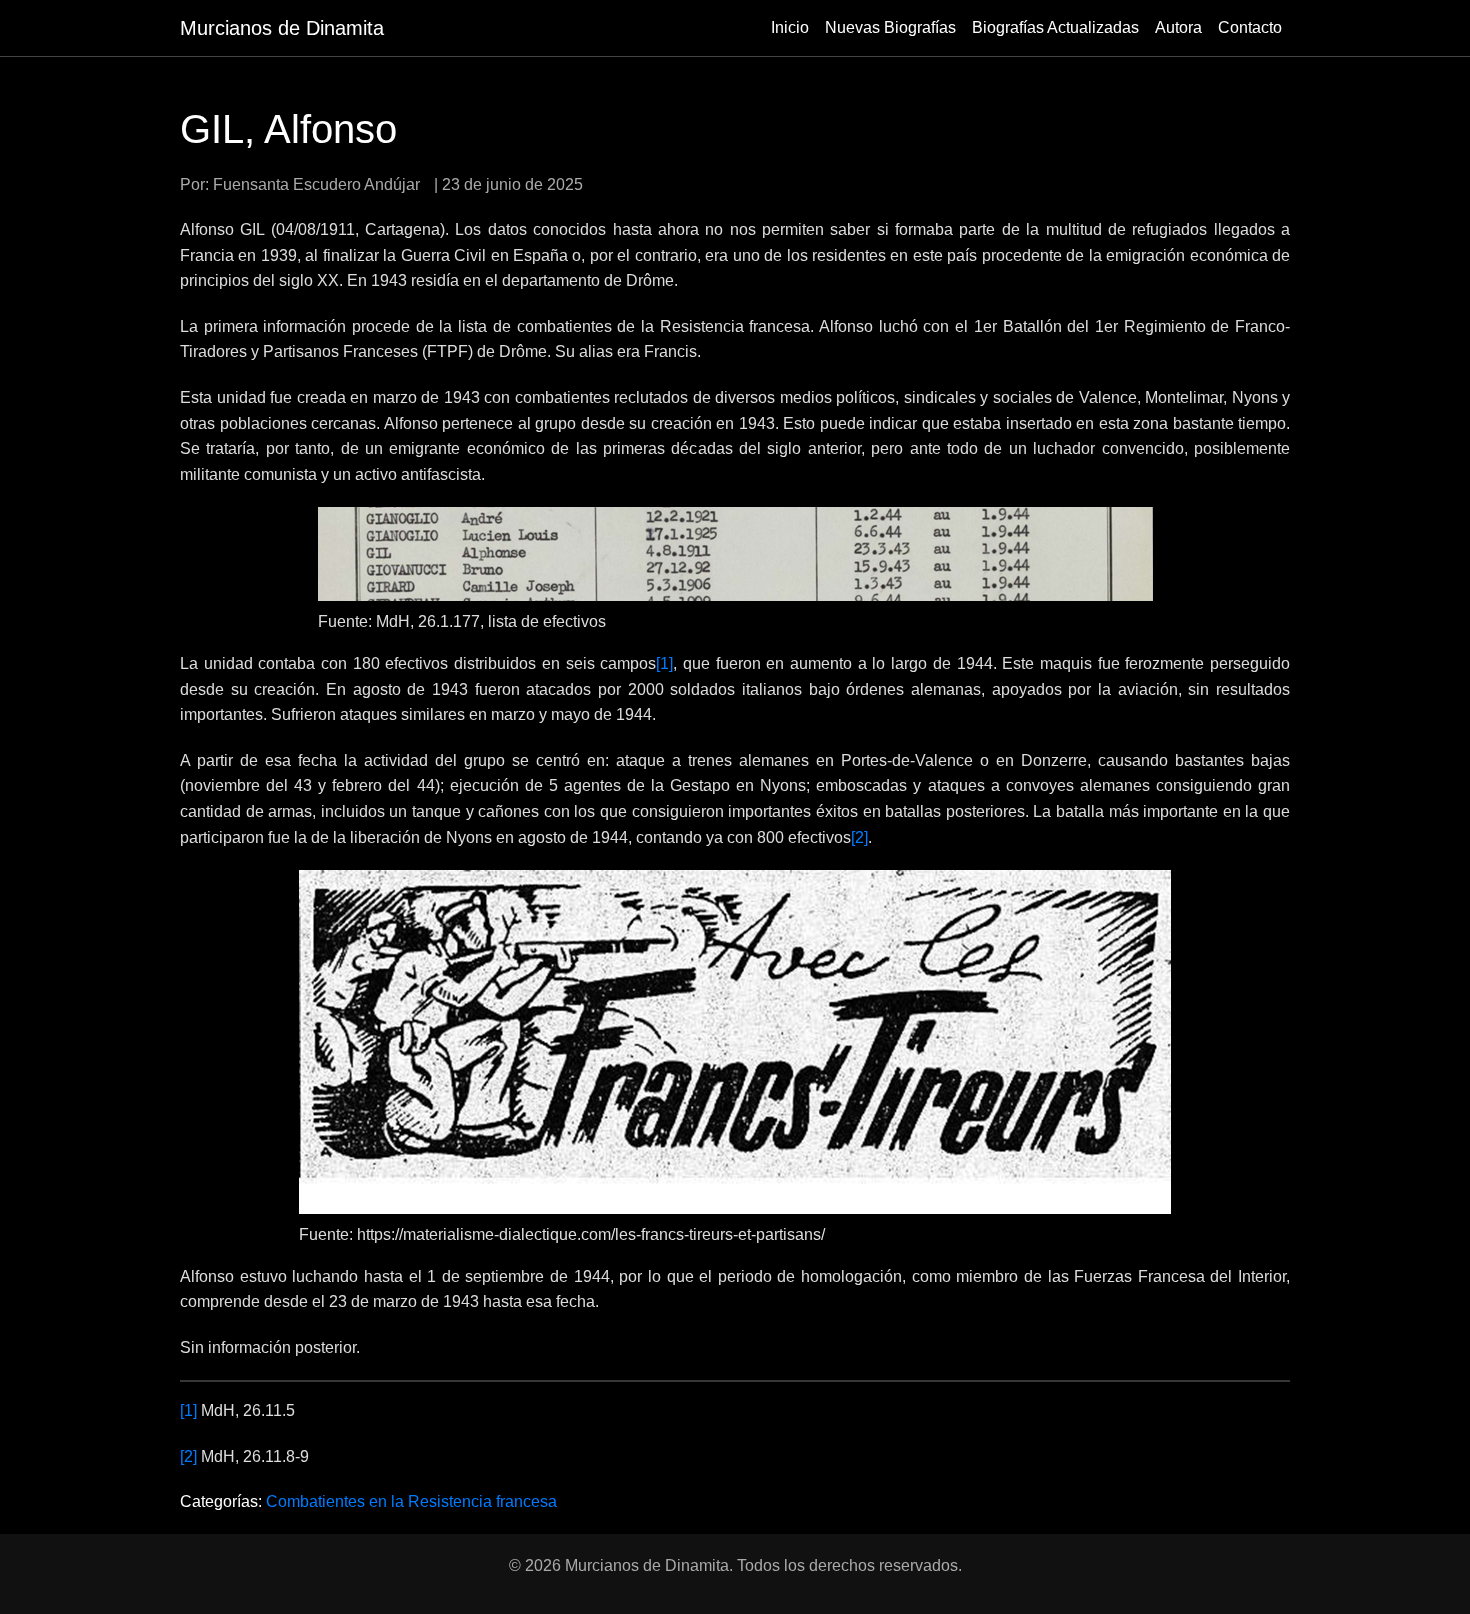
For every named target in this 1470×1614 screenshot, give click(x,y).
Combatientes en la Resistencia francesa (411, 1501)
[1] (664, 663)
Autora (1178, 27)
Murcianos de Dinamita (282, 28)
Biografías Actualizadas (1055, 27)
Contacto (1250, 27)
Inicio (790, 27)
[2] (859, 837)
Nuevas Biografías (890, 27)
